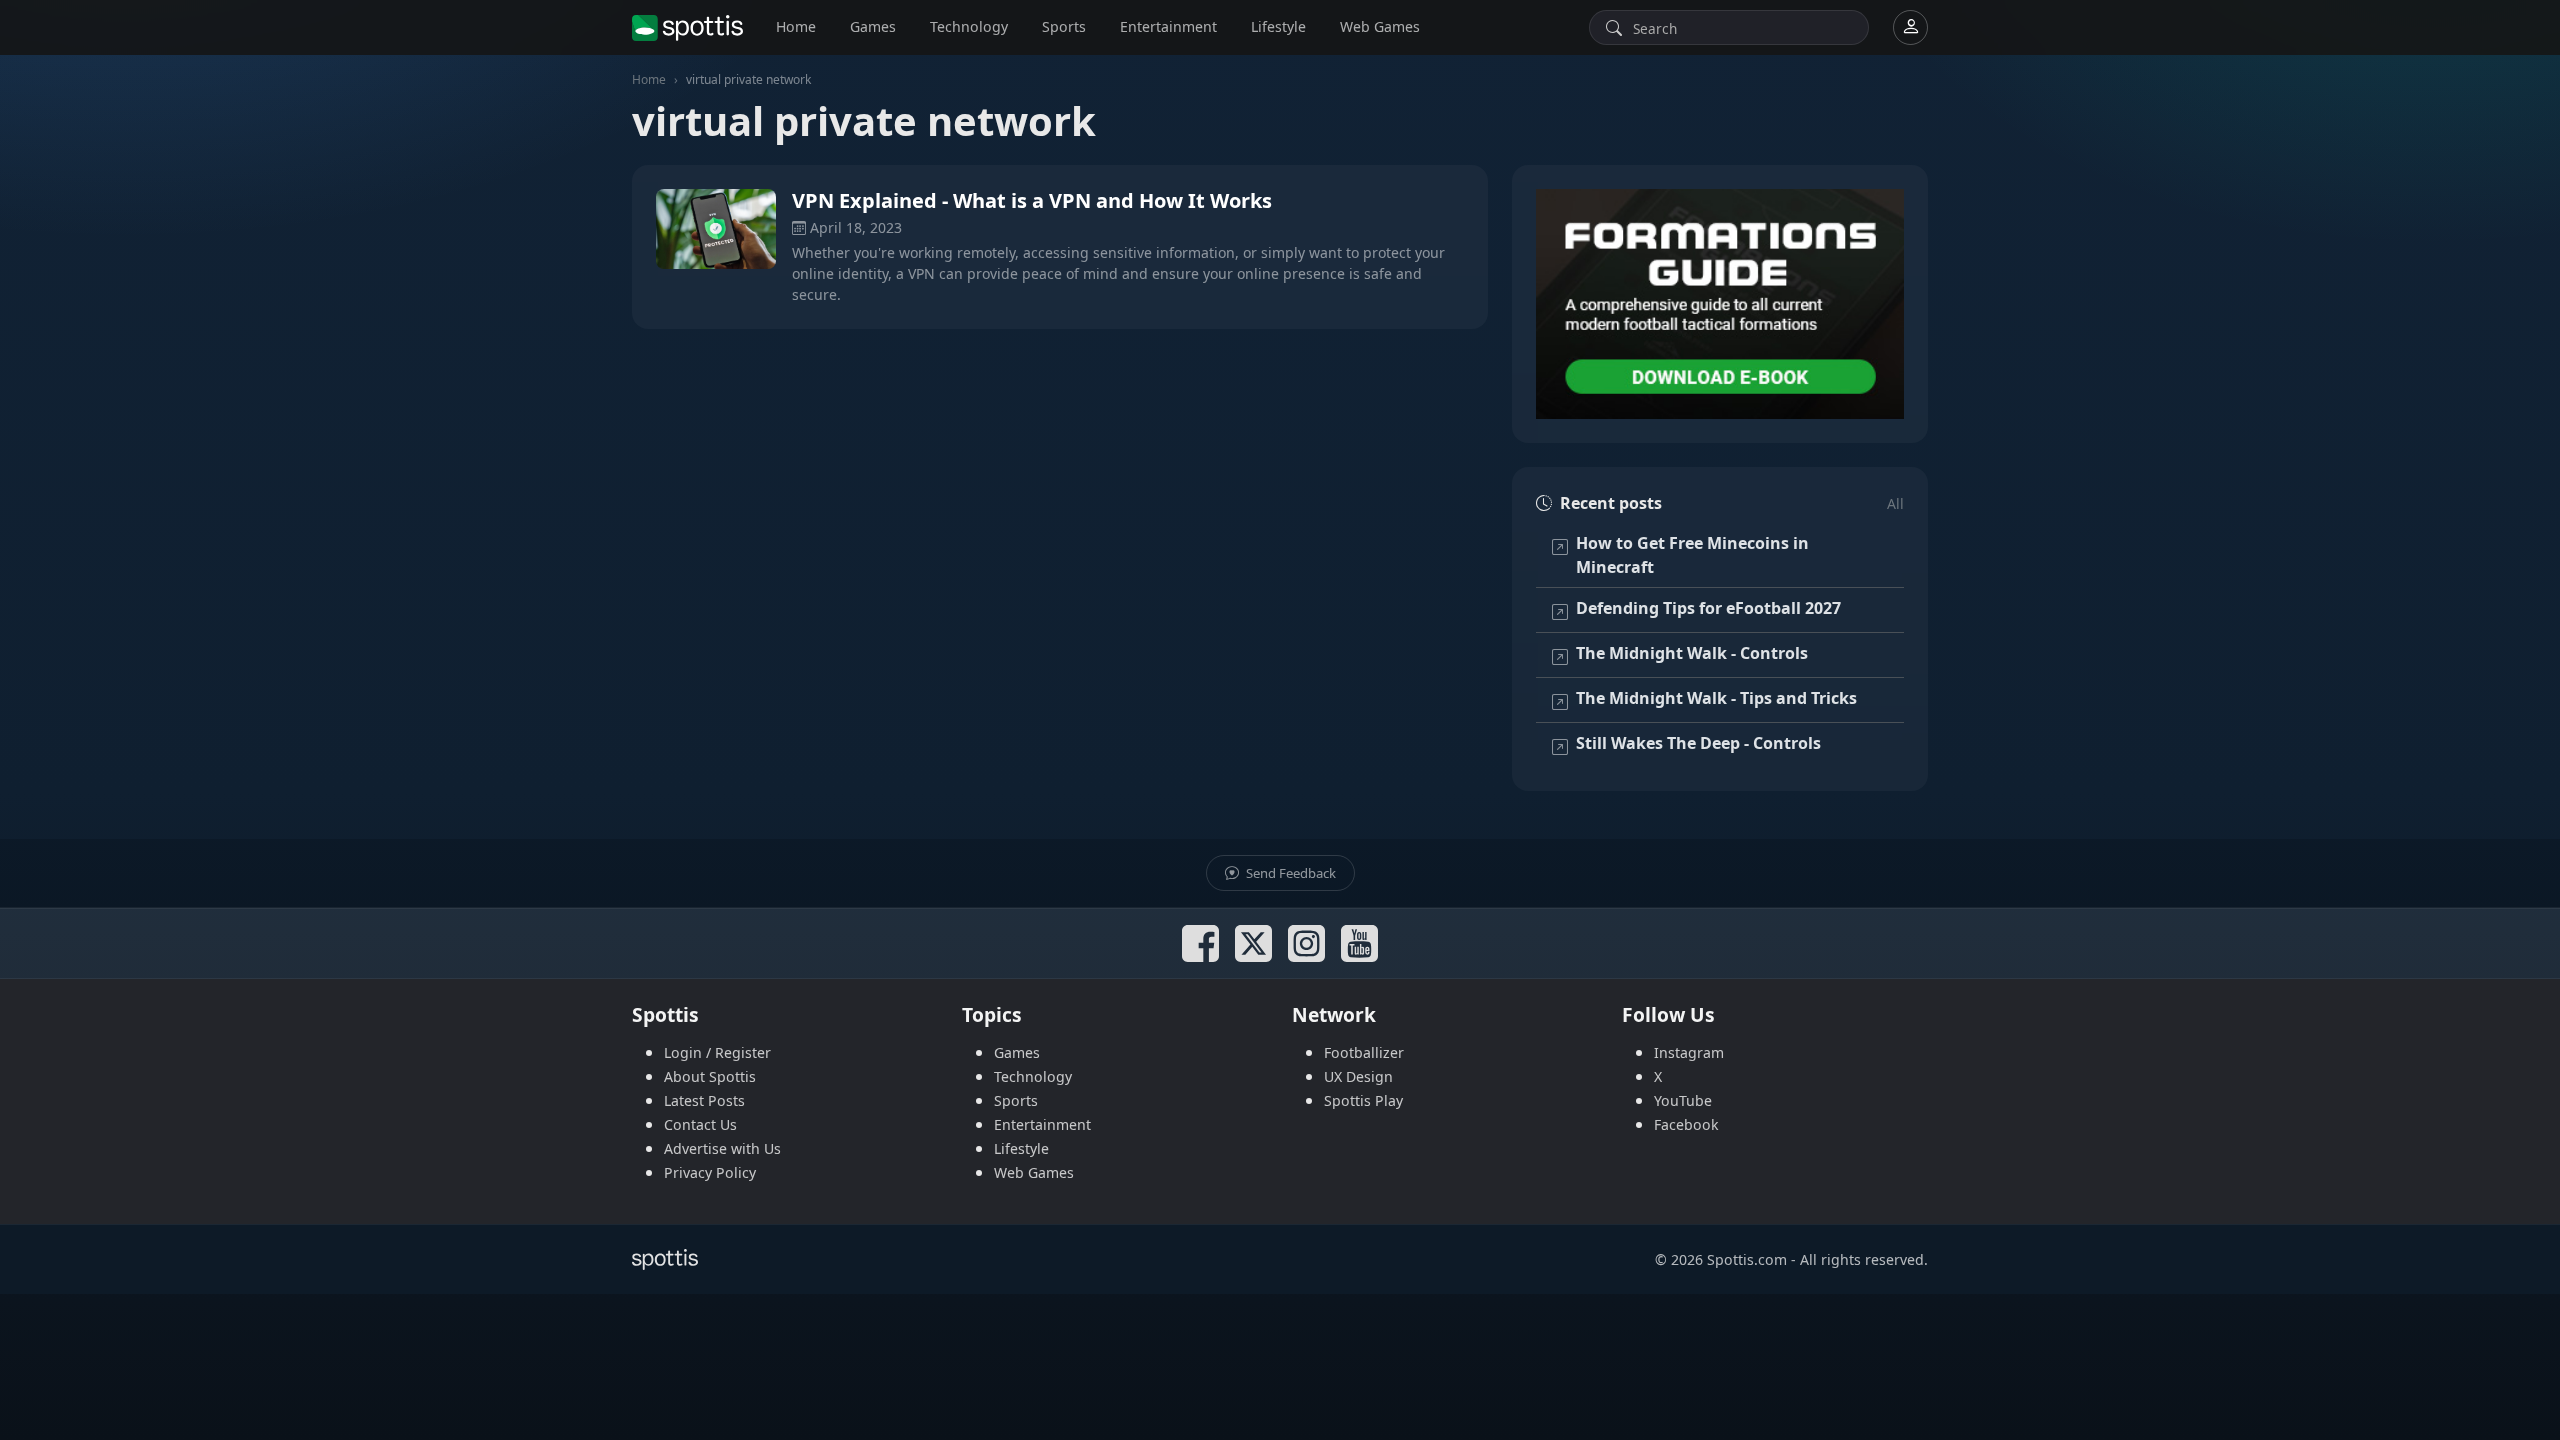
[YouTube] (1359, 943)
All (1895, 503)
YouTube (1683, 1100)
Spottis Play (1363, 1100)
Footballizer (1364, 1052)
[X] (1253, 943)
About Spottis (710, 1076)
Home (796, 26)
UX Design (1358, 1076)
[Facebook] (1200, 943)
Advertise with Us (722, 1148)
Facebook (1686, 1124)
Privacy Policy (710, 1172)
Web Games (1380, 26)
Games (873, 26)
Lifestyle (1278, 26)
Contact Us (700, 1124)
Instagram (1689, 1052)
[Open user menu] (1910, 27)
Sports (1064, 26)
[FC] (1720, 304)
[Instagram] (1306, 943)
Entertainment (1168, 26)
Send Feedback (1289, 873)
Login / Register (717, 1052)
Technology (969, 26)
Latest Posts (704, 1100)
